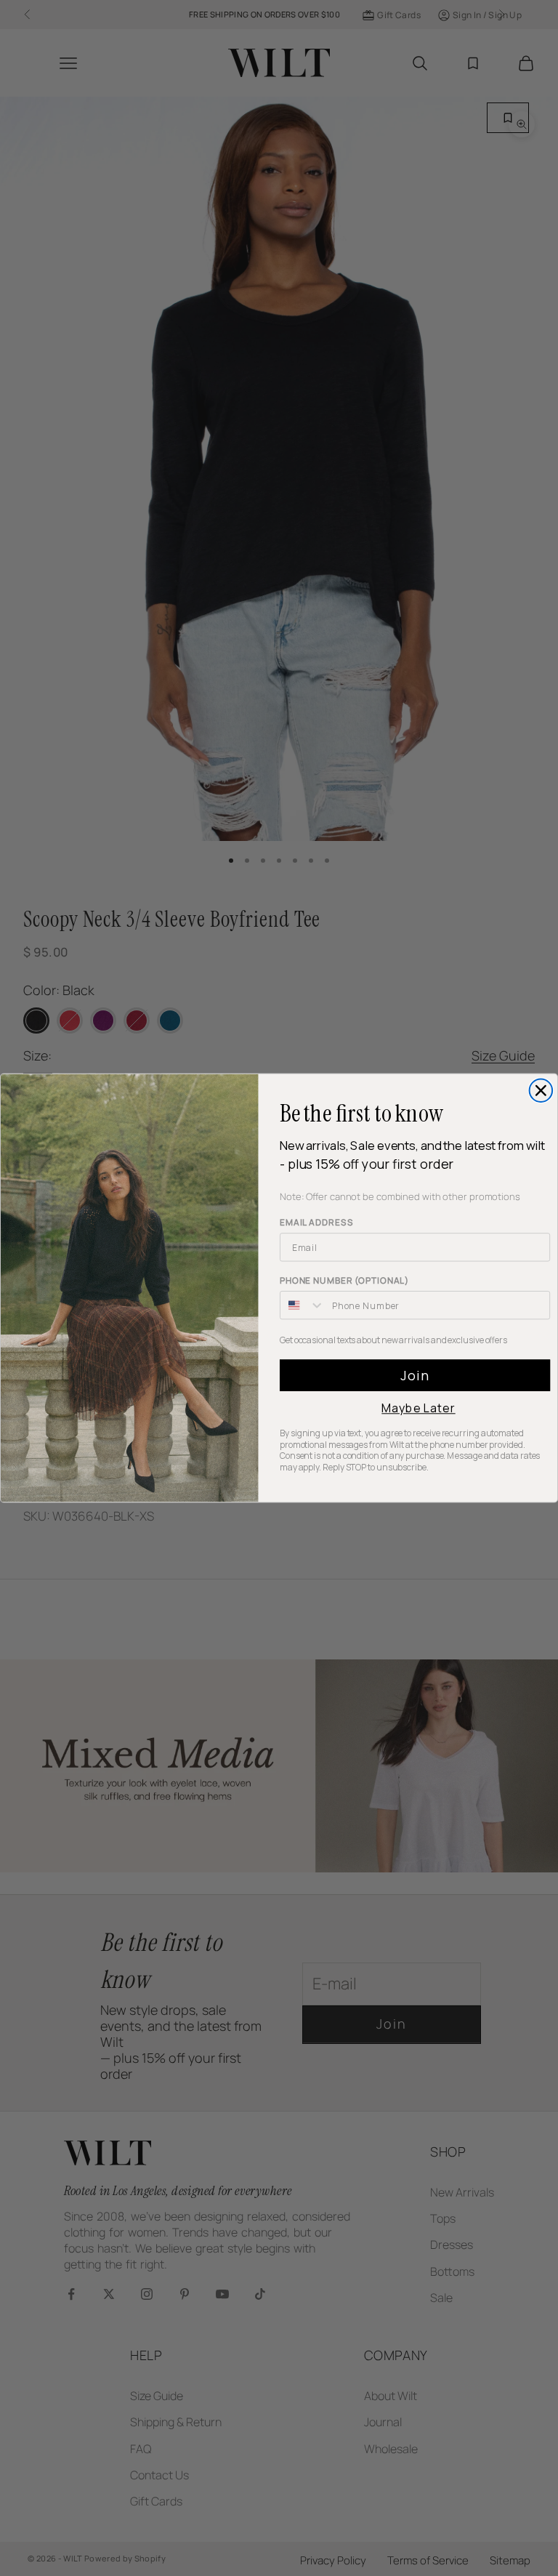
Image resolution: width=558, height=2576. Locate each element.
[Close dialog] (541, 1091)
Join (415, 1376)
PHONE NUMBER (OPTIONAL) (344, 1281)
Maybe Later (418, 1409)
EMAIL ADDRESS (316, 1223)
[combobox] (303, 1305)
